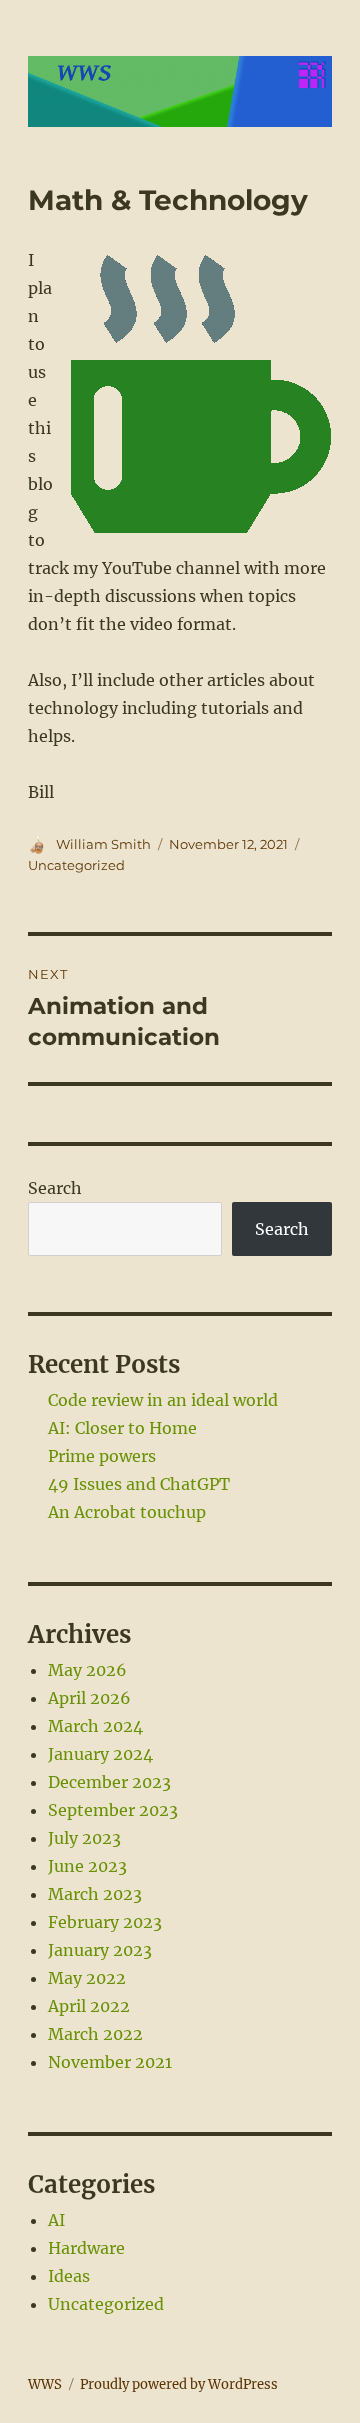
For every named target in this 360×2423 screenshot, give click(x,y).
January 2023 (100, 1950)
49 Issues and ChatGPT (139, 1484)
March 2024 (95, 1726)
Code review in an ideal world (163, 1400)
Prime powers (102, 1456)
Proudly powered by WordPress (179, 2384)
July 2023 (84, 1838)
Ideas (69, 2276)
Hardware (86, 2248)
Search (55, 1188)
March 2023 (95, 1894)
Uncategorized (76, 865)
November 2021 (110, 2062)
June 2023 (87, 1866)
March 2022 (95, 2034)
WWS (45, 2384)
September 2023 (113, 1810)
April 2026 (89, 1698)
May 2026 (87, 1670)
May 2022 (87, 1978)
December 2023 (109, 1782)
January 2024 (100, 1754)
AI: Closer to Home (122, 1428)
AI (56, 2220)
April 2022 (89, 2006)
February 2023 (105, 1922)
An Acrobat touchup (127, 1512)
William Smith (103, 844)
